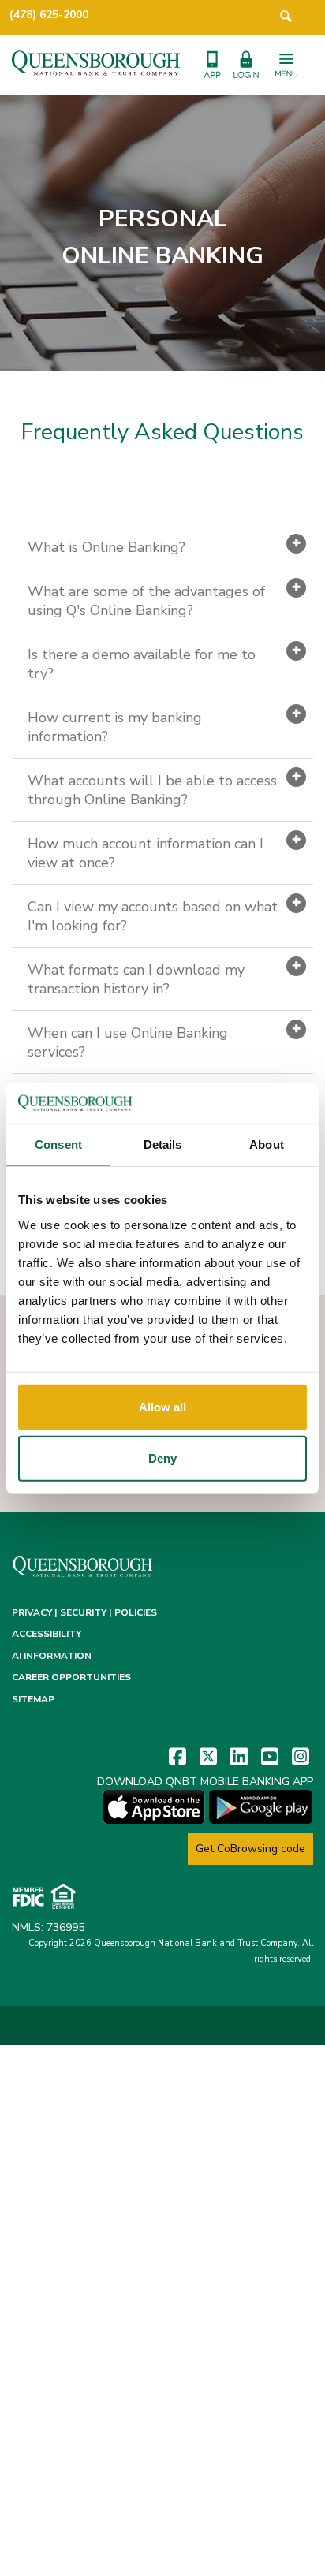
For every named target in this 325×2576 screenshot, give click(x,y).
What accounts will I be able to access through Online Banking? (152, 790)
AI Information (52, 1656)
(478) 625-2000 (49, 15)
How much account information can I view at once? (146, 853)
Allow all (162, 1406)
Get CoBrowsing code (250, 1849)
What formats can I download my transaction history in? (136, 979)
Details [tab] (163, 1144)
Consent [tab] (58, 1144)
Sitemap (33, 1699)
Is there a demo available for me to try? (142, 664)
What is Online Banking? (106, 547)
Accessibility (47, 1634)
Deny (162, 1458)
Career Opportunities (71, 1677)
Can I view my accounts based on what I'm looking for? (153, 916)
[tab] (162, 548)
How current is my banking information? (115, 727)
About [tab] (267, 1144)
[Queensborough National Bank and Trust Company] (96, 62)
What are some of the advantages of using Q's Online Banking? (146, 601)
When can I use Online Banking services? (128, 1042)
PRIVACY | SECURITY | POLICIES (84, 1612)
